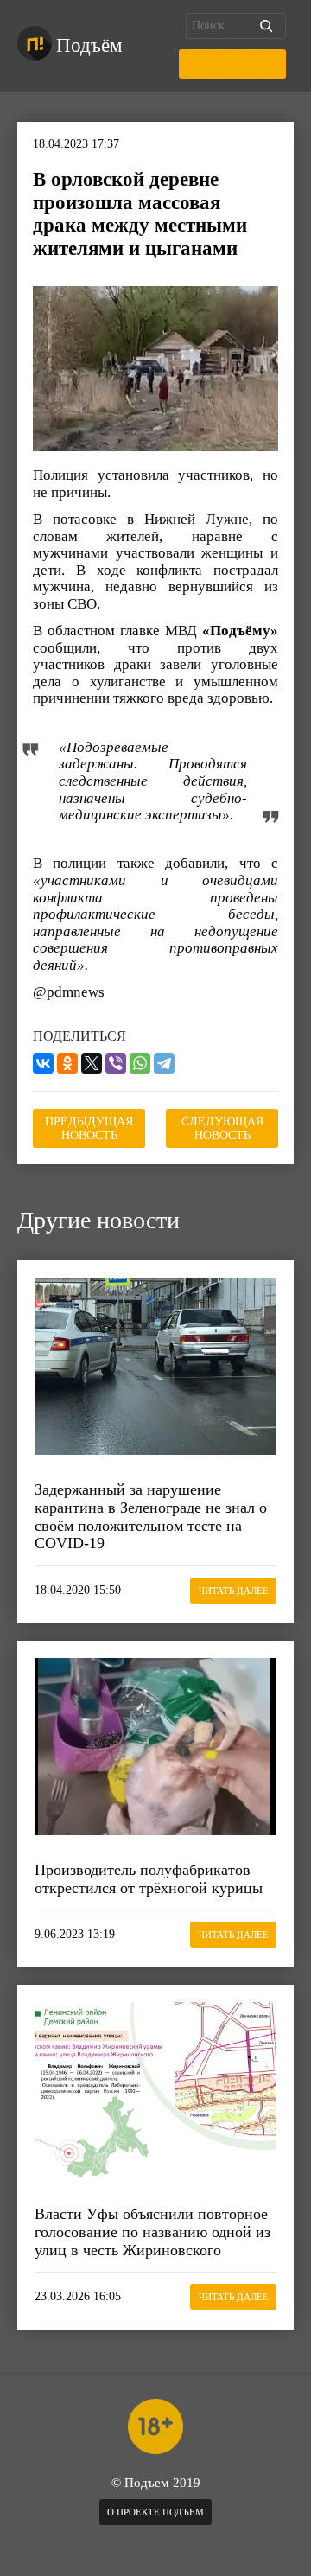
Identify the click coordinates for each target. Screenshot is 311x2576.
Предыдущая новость (89, 1129)
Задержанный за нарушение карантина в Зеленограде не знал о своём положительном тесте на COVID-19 (151, 1516)
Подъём (89, 45)
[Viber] (116, 1063)
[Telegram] (164, 1063)
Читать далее (234, 1591)
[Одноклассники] (67, 1063)
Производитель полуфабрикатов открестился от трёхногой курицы (149, 1879)
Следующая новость (222, 1129)
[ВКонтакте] (43, 1063)
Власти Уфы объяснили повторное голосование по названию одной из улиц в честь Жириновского (152, 2232)
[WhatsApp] (140, 1063)
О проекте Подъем (155, 2512)
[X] (92, 1063)
